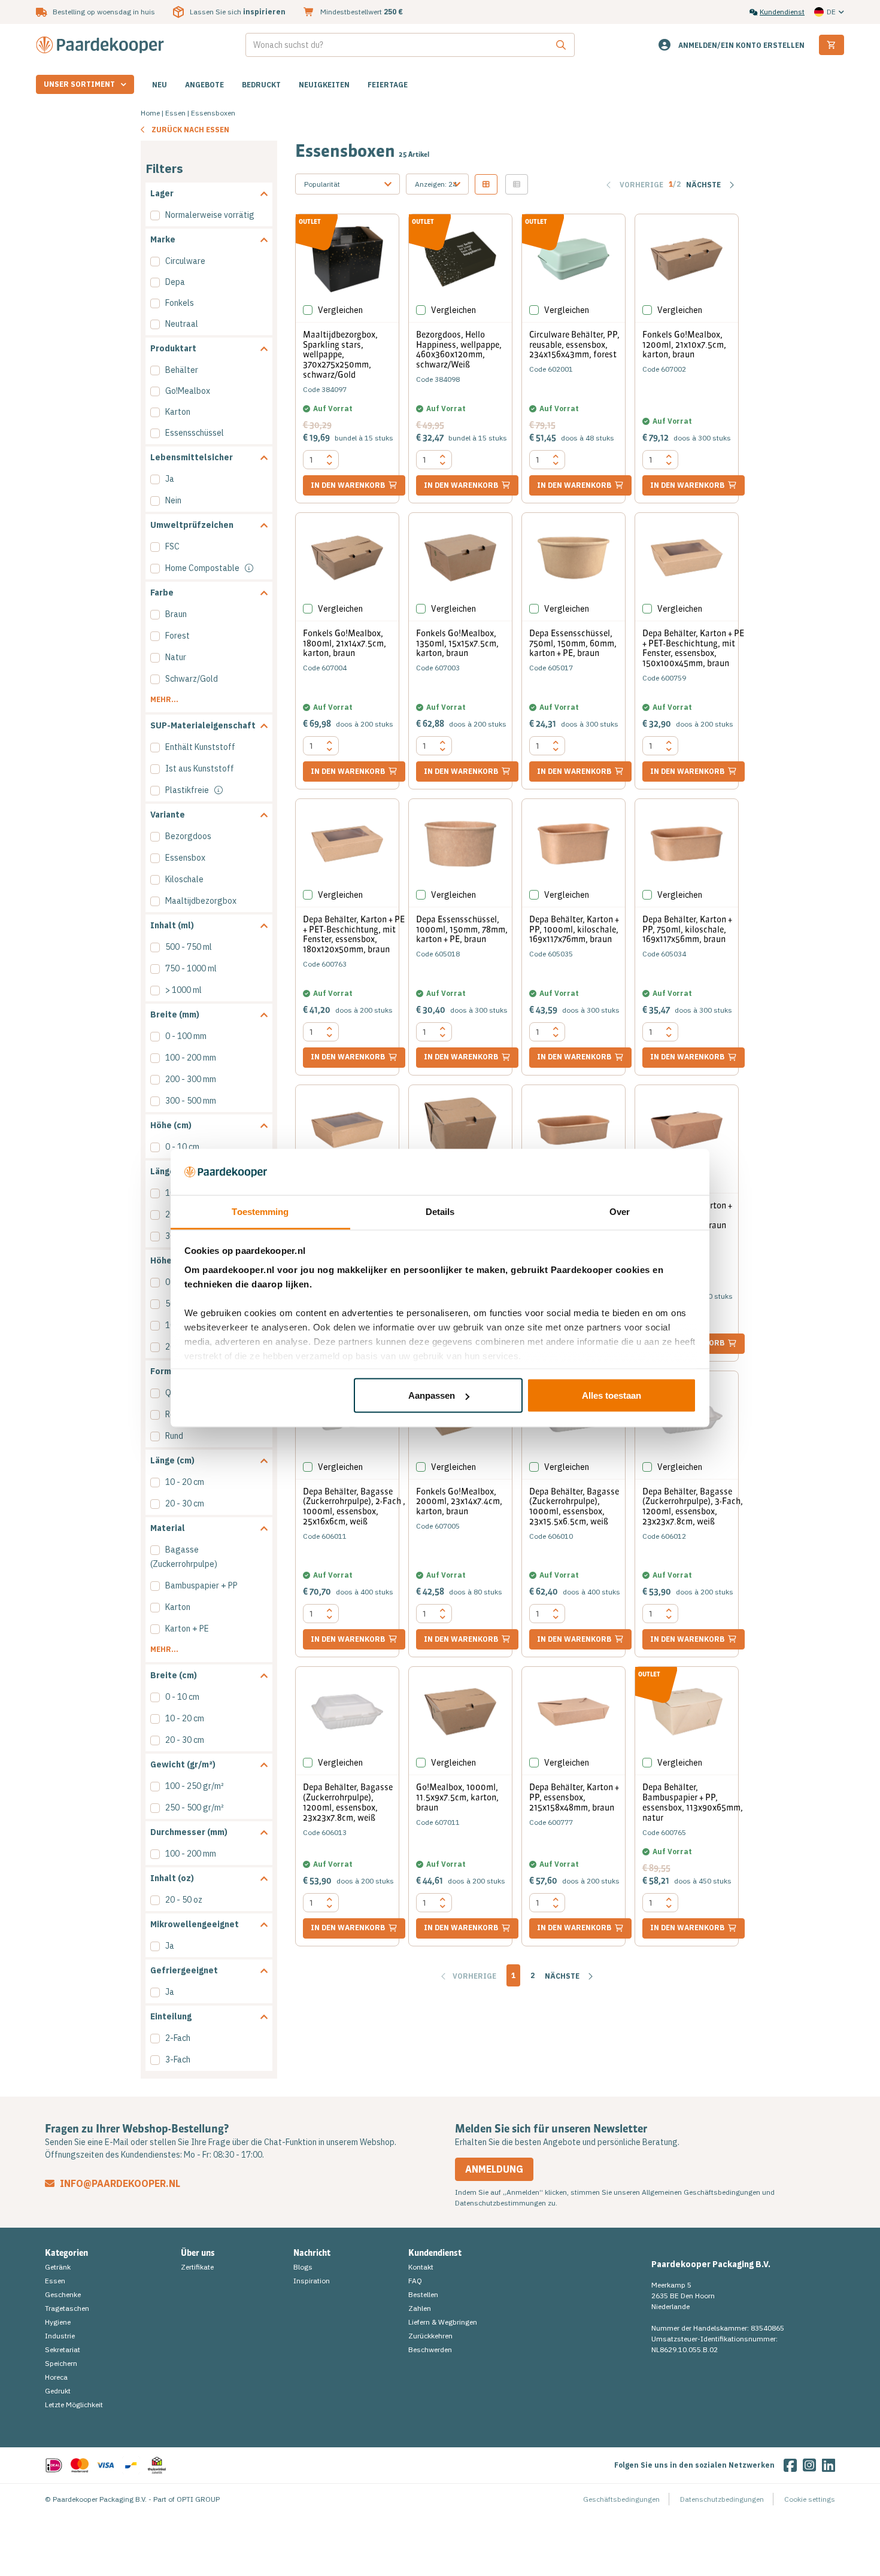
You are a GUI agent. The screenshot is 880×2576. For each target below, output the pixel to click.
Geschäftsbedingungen (621, 2499)
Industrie (60, 2336)
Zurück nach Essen (190, 130)
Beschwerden (430, 2349)
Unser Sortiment (79, 84)
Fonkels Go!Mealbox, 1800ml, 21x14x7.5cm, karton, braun (345, 643)
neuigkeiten (324, 85)
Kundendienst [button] (435, 2253)
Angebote (204, 85)
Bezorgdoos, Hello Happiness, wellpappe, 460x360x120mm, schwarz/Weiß (459, 350)
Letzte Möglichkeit (74, 2405)
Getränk (58, 2267)
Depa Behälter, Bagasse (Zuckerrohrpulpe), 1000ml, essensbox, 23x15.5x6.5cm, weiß (574, 1506)
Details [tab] (440, 1211)
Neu (160, 85)
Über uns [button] (198, 2253)
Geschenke (63, 2294)
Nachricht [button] (312, 2253)
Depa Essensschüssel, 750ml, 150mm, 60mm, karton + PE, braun (573, 643)
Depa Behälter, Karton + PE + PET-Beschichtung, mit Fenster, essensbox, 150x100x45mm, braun (693, 648)
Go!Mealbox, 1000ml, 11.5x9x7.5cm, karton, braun (457, 1797)
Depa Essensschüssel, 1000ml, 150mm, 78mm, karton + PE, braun (462, 929)
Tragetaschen (67, 2308)
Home (150, 113)
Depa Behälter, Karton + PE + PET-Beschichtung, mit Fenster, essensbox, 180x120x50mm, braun (354, 934)
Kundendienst (782, 12)
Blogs (303, 2267)
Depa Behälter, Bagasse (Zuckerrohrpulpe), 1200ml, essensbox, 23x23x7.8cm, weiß (348, 1802)
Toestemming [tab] (260, 1211)
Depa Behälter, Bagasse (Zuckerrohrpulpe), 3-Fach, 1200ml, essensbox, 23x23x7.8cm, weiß (693, 1506)
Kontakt (421, 2267)
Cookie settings (810, 2499)
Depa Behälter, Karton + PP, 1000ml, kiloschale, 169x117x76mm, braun (574, 929)
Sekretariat (63, 2349)
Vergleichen (340, 310)
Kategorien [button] (66, 2253)
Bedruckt (261, 85)
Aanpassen (432, 1395)
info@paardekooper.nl (119, 2183)
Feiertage (388, 85)
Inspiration (312, 2281)
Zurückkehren (430, 2336)
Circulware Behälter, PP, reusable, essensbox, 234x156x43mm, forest (574, 345)
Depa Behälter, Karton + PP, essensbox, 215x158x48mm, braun (574, 1797)
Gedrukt (58, 2391)
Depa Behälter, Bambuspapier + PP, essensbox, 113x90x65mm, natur (693, 1802)
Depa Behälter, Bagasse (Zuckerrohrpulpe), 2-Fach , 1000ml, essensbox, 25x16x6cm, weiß (354, 1506)
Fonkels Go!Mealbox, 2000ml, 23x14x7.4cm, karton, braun (459, 1502)
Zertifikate (197, 2267)
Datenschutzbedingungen (722, 2499)
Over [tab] (620, 1211)
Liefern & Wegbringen (443, 2322)
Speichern (61, 2363)
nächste (563, 1976)
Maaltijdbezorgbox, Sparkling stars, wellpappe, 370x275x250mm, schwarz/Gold (340, 355)
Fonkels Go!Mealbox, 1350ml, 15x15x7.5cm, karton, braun (457, 643)
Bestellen (423, 2294)
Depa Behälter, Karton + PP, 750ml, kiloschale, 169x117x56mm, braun (687, 929)
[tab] (209, 194)
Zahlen (420, 2308)
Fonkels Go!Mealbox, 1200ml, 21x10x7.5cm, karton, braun (684, 345)
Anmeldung (494, 2169)
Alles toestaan (612, 1395)
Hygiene (58, 2322)
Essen (175, 113)
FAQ (415, 2281)
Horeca (56, 2377)
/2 (675, 184)
